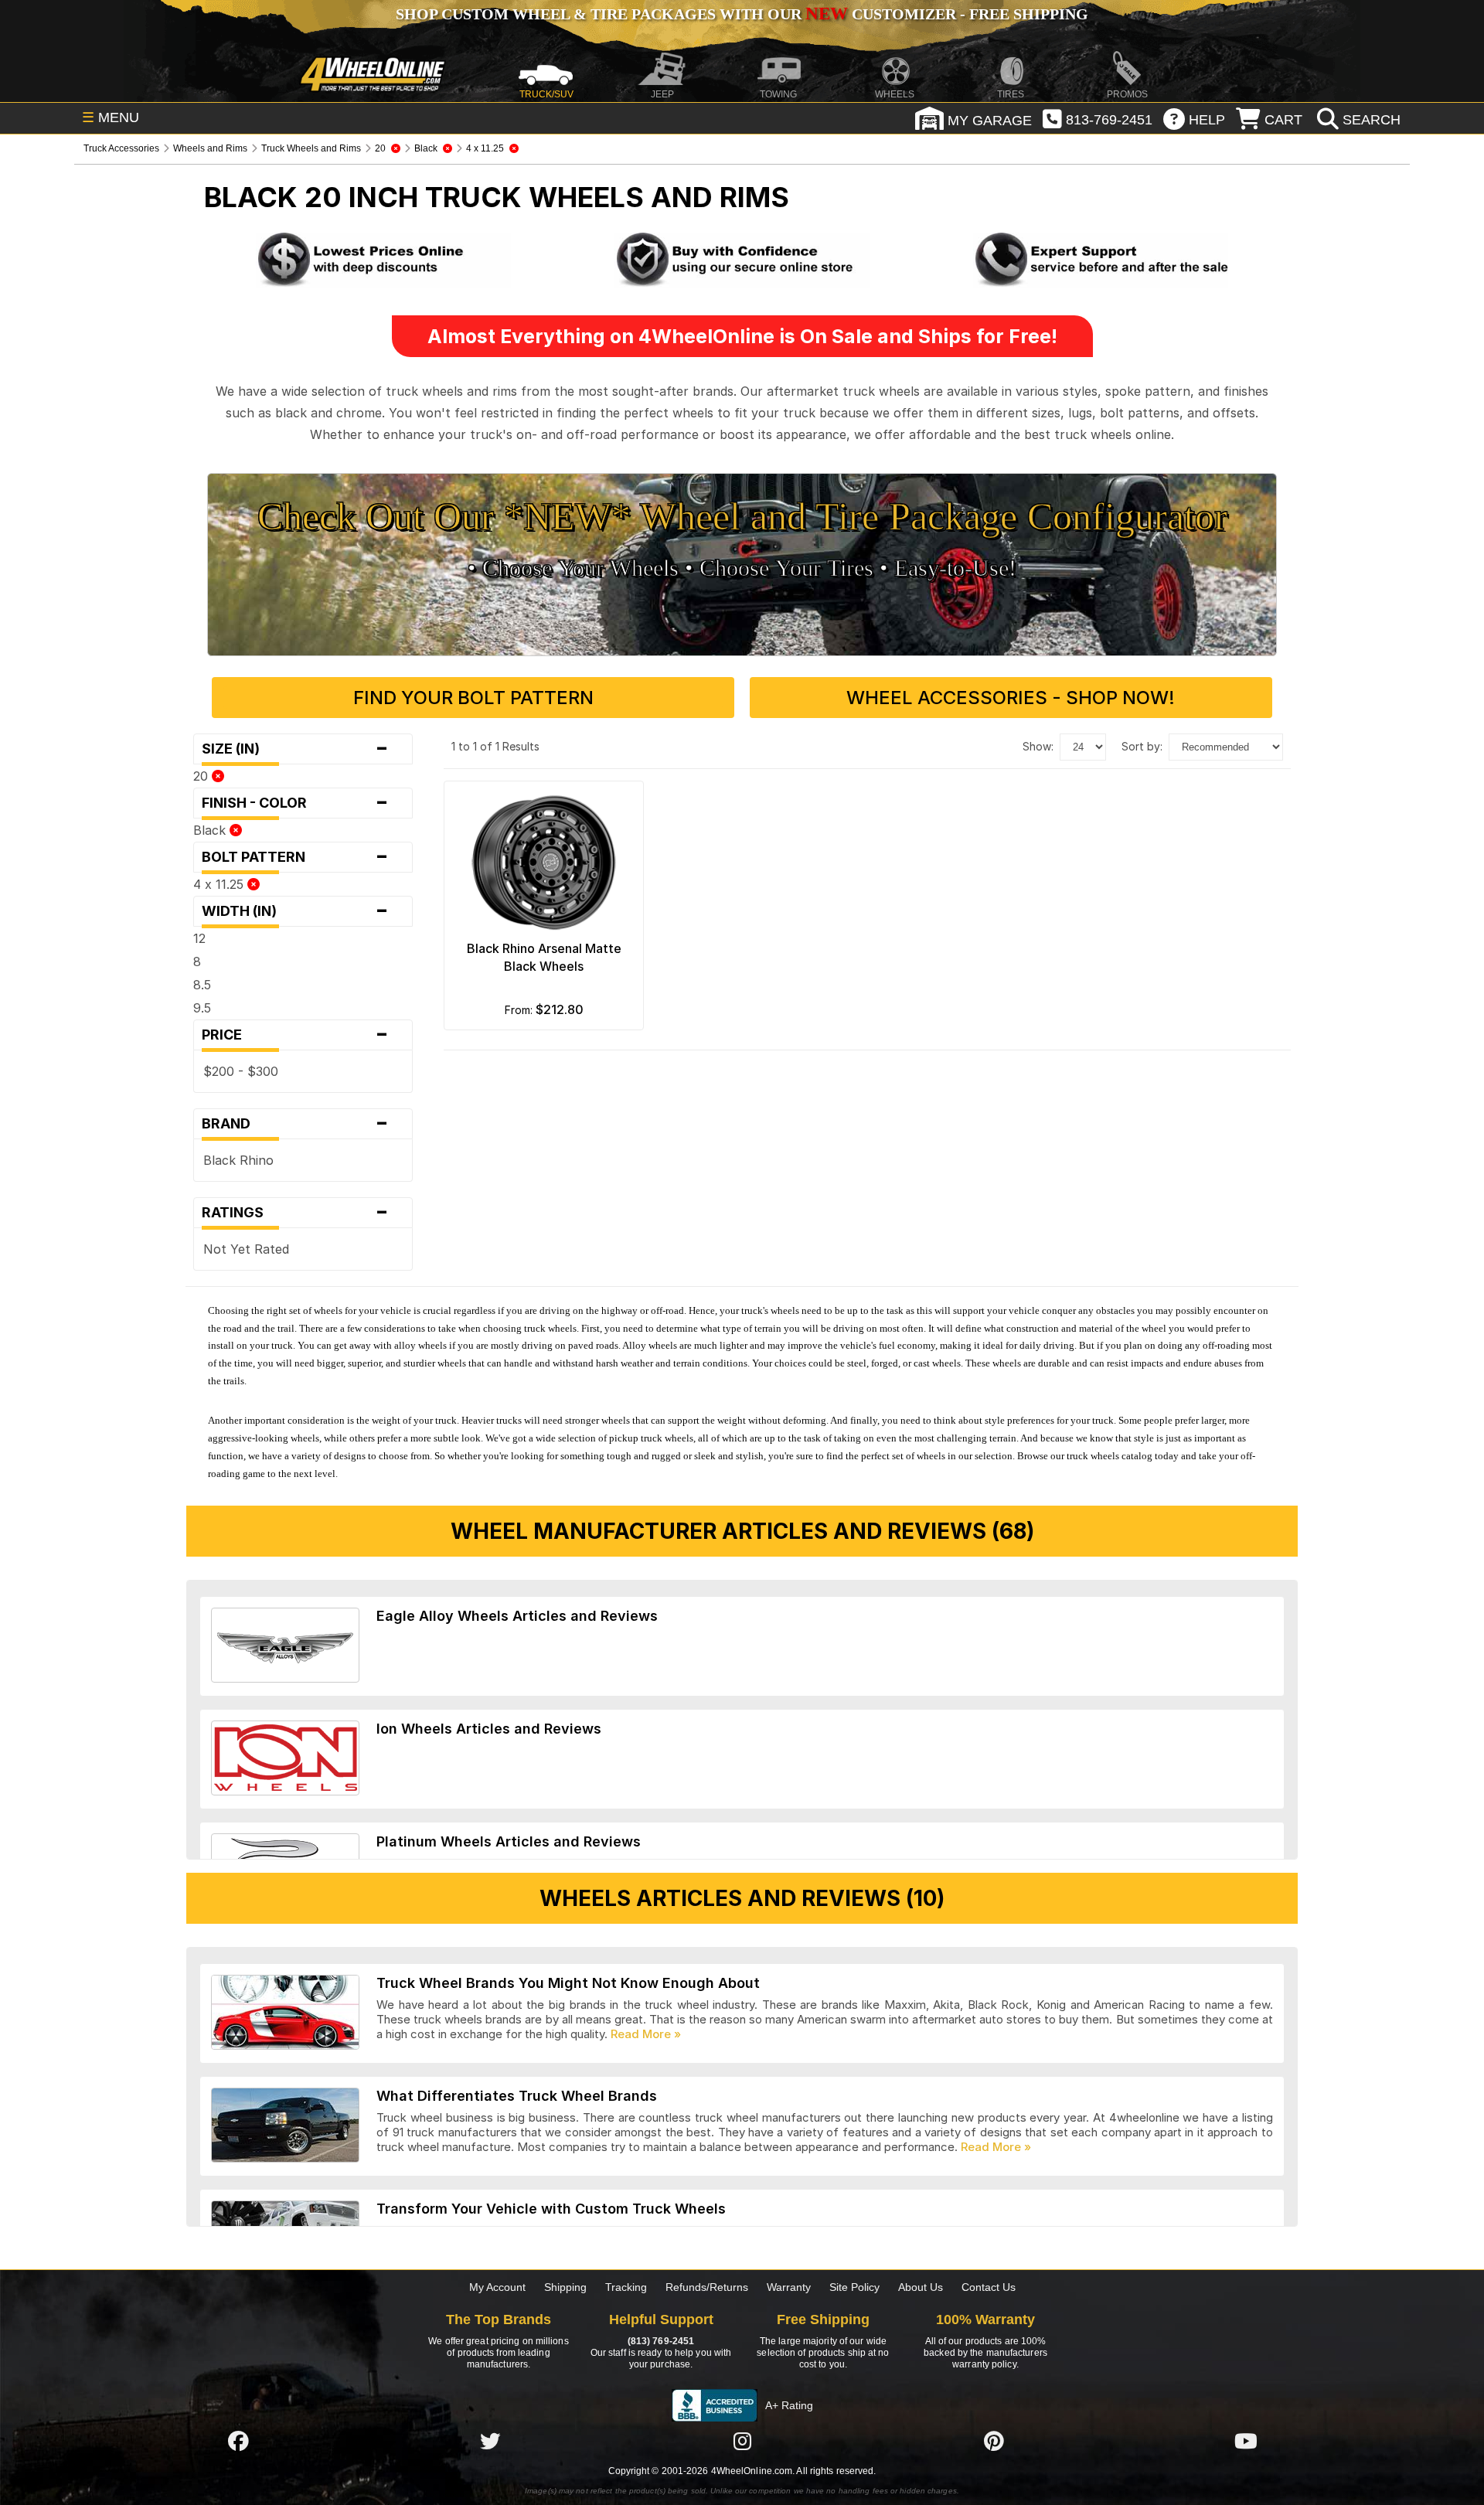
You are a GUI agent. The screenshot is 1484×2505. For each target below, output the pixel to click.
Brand (295, 1124)
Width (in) (295, 911)
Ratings (295, 1213)
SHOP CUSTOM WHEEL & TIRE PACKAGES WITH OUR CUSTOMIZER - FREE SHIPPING (742, 14)
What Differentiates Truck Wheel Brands (517, 2096)
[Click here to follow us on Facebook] (238, 2441)
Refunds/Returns (707, 2287)
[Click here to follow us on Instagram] (742, 2441)
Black (211, 830)
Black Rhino (238, 1160)
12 (199, 938)
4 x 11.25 (220, 884)
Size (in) (295, 749)
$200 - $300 (241, 1071)
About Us (921, 2287)
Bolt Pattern (295, 857)
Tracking (626, 2287)
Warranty (789, 2287)
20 (203, 776)
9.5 (202, 1008)
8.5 (202, 985)
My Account (497, 2287)
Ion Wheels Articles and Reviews (489, 1729)
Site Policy (854, 2287)
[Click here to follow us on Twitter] (490, 2441)
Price (295, 1035)
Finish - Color (295, 803)
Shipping (565, 2287)
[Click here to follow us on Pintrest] (994, 2441)
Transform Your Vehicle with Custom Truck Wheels (551, 2209)
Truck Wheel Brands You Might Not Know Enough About (568, 1983)
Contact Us (989, 2287)
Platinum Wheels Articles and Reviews (509, 1841)
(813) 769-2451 (661, 2341)
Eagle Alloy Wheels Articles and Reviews (517, 1616)
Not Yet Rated (246, 1249)
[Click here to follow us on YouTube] (1246, 2441)
